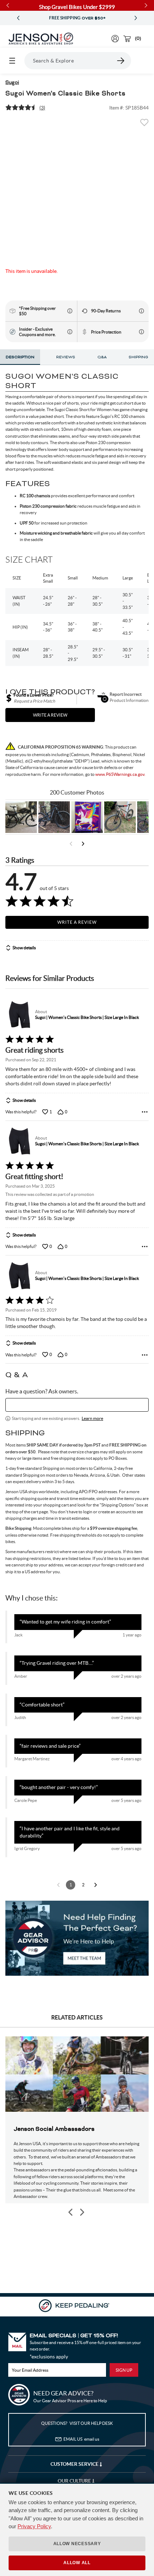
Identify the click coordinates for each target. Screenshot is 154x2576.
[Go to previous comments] (58, 1885)
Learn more (92, 1418)
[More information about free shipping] (70, 311)
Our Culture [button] (75, 2481)
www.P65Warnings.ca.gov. (120, 774)
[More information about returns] (141, 311)
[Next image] (82, 2212)
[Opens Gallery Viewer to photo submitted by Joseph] (120, 817)
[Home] (41, 39)
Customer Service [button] (75, 2464)
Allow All (77, 2563)
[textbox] (77, 1405)
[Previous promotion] (18, 18)
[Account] (115, 39)
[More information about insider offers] (70, 332)
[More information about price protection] (141, 332)
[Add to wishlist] (144, 125)
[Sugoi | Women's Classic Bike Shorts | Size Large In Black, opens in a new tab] (19, 1015)
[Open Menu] (12, 61)
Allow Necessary (77, 2544)
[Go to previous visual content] (71, 844)
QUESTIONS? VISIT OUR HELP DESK (77, 2423)
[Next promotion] (136, 18)
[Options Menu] (145, 1112)
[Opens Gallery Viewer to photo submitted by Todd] (21, 817)
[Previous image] (71, 2212)
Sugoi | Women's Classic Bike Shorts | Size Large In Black (87, 1017)
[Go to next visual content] (83, 844)
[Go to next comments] (96, 1885)
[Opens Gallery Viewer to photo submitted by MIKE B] (54, 817)
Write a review (50, 715)
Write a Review (77, 922)
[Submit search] (121, 61)
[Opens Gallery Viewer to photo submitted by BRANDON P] (87, 817)
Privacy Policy (34, 2526)
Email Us (81, 2439)
